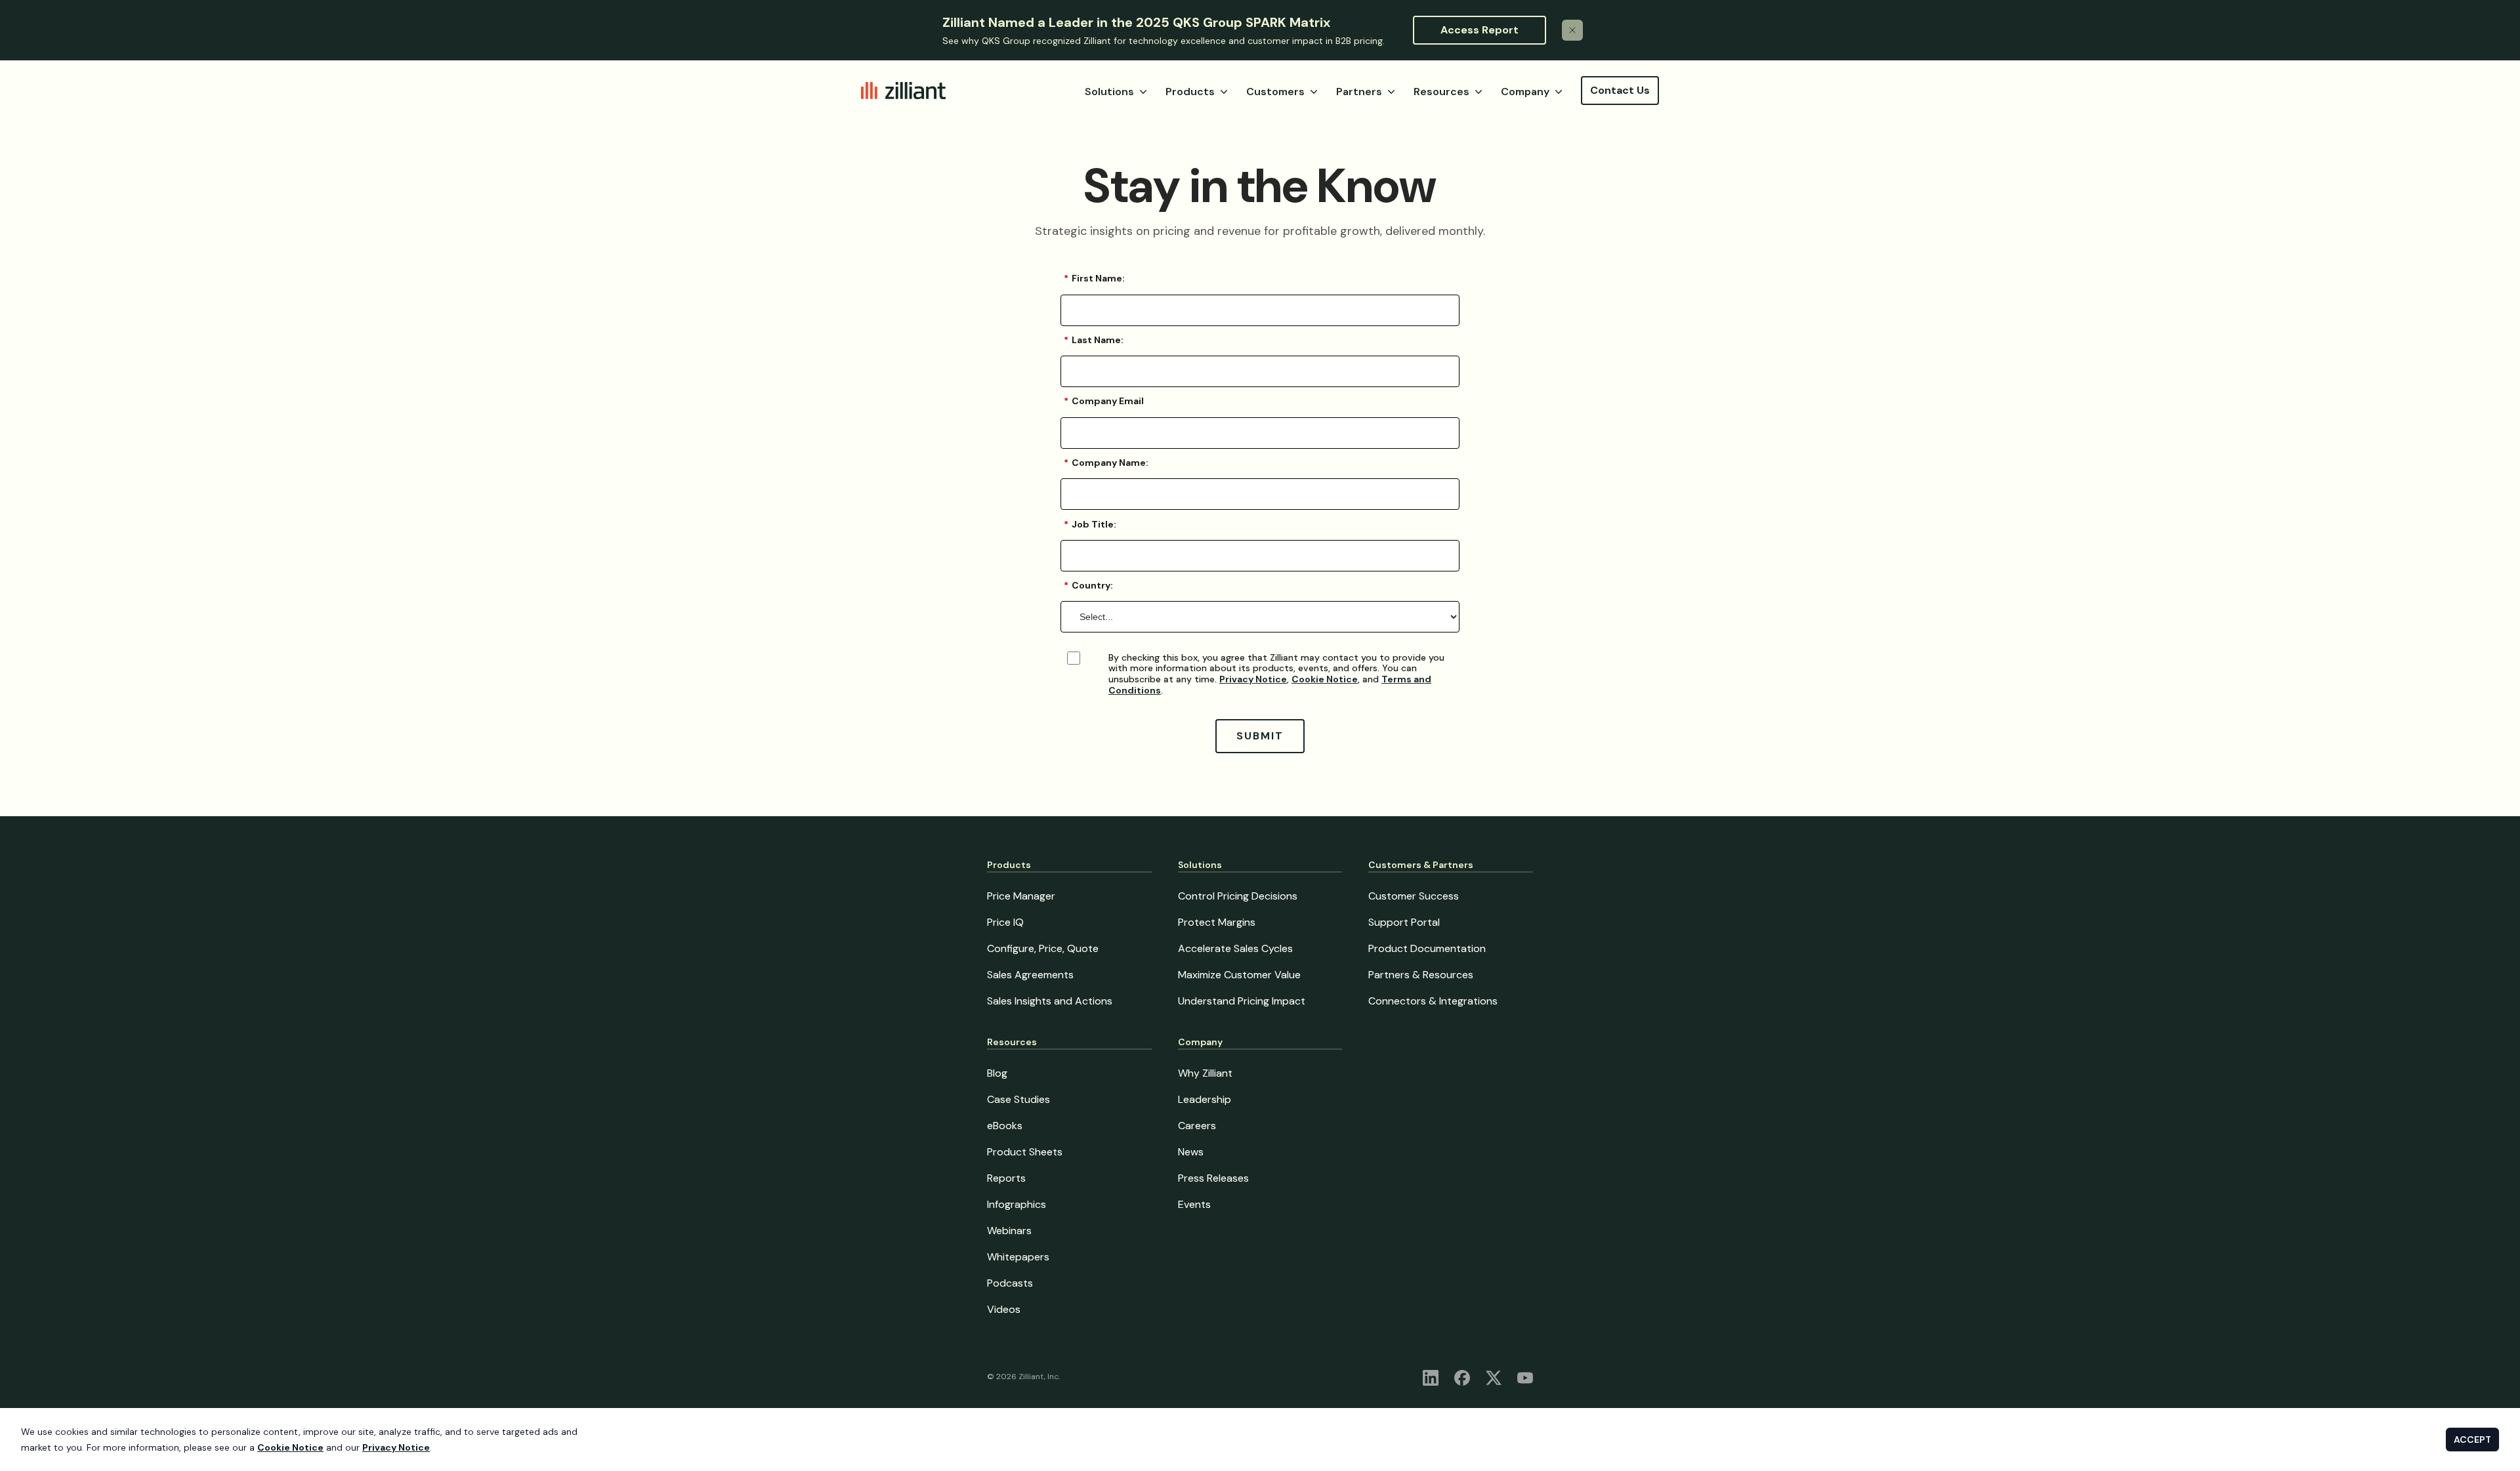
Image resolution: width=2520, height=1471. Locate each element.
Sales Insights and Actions (1050, 1001)
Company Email (1104, 401)
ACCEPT (2472, 1440)
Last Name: (1094, 340)
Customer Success (1414, 896)
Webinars (1009, 1231)
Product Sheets (1025, 1152)
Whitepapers (1018, 1257)
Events (1194, 1204)
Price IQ (1005, 922)
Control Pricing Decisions (1238, 896)
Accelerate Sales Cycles (1235, 948)
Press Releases (1213, 1178)
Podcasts (1010, 1283)
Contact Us (1620, 90)
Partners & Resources (1421, 975)
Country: (1088, 585)
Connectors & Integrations (1433, 1001)
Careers (1197, 1126)
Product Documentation (1427, 948)
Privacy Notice (1253, 679)
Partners (1359, 92)
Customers (1275, 92)
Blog (997, 1073)
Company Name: (1106, 463)
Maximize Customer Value (1239, 975)
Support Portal (1404, 922)
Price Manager (1021, 896)
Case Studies (1018, 1099)
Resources (1441, 92)
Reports (1006, 1178)
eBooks (1005, 1126)
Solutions (1109, 92)
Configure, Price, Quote (1043, 948)
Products (1190, 92)
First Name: (1094, 278)
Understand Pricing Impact (1242, 1001)
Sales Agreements (1030, 975)
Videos (1004, 1309)
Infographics (1017, 1204)
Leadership (1205, 1099)
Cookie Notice (1325, 679)
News (1191, 1152)
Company (1525, 92)
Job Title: (1090, 524)
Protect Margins (1217, 922)
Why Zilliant (1205, 1073)
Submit (1260, 736)
